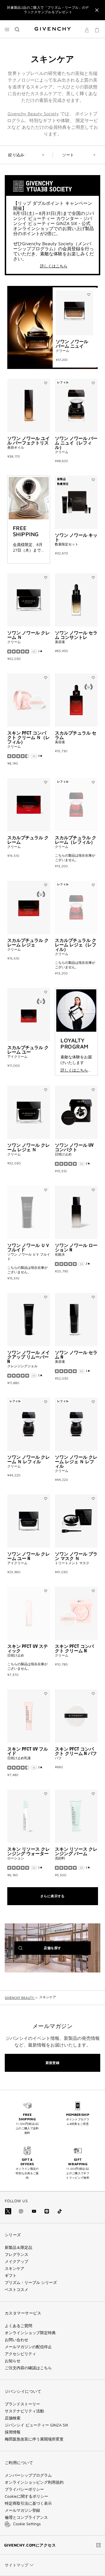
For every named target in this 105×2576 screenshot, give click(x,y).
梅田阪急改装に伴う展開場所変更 (34, 2439)
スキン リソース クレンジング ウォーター (29, 1851)
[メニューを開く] (7, 29)
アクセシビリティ (20, 2354)
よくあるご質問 (18, 2326)
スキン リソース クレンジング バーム (76, 1851)
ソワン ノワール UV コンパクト (74, 1147)
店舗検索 (13, 2418)
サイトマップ (17, 2565)
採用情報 (13, 2432)
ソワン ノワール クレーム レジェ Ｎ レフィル (76, 1462)
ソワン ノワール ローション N (76, 1248)
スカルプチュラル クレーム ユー (28, 1050)
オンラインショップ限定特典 (30, 2333)
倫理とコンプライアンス (26, 2517)
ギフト (11, 2275)
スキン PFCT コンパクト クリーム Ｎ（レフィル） (29, 738)
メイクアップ (17, 2261)
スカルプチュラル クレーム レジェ (28, 943)
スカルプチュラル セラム (76, 735)
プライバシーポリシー (24, 2489)
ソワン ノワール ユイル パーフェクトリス (29, 441)
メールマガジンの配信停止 (28, 2347)
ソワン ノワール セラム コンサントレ (76, 635)
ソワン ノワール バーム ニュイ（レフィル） (76, 443)
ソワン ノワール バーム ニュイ (72, 344)
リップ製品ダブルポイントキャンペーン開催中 (48, 10)
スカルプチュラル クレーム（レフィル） (76, 840)
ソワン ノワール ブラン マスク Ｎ (76, 1556)
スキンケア (15, 2268)
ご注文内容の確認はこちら (28, 2368)
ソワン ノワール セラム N (76, 1355)
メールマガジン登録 (22, 2510)
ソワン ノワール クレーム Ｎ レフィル (29, 1459)
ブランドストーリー (22, 2404)
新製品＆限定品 (18, 2247)
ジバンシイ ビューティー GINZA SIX (36, 2425)
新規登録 (53, 2063)
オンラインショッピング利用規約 (34, 2482)
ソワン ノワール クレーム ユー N (29, 1556)
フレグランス (17, 2254)
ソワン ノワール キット (76, 537)
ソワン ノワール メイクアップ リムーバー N (29, 1357)
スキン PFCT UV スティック (28, 1649)
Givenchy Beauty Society (33, 114)
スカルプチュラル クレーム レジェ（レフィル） (76, 945)
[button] (87, 31)
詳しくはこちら (54, 266)
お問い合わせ (17, 2340)
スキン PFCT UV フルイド (28, 1751)
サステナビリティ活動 (24, 2411)
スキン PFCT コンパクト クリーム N (74, 1649)
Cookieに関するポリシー (26, 2496)
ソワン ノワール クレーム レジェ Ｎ (29, 1147)
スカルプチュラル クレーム (28, 840)
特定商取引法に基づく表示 (28, 2503)
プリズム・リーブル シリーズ (31, 2283)
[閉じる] (97, 10)
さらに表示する (53, 1896)
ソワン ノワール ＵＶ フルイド (29, 1248)
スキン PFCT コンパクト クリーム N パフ (76, 1751)
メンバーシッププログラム (28, 2475)
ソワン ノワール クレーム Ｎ (29, 635)
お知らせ (13, 2361)
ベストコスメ (17, 2290)
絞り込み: (17, 155)
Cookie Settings (27, 2524)
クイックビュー (73, 354)
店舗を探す (61, 1950)
